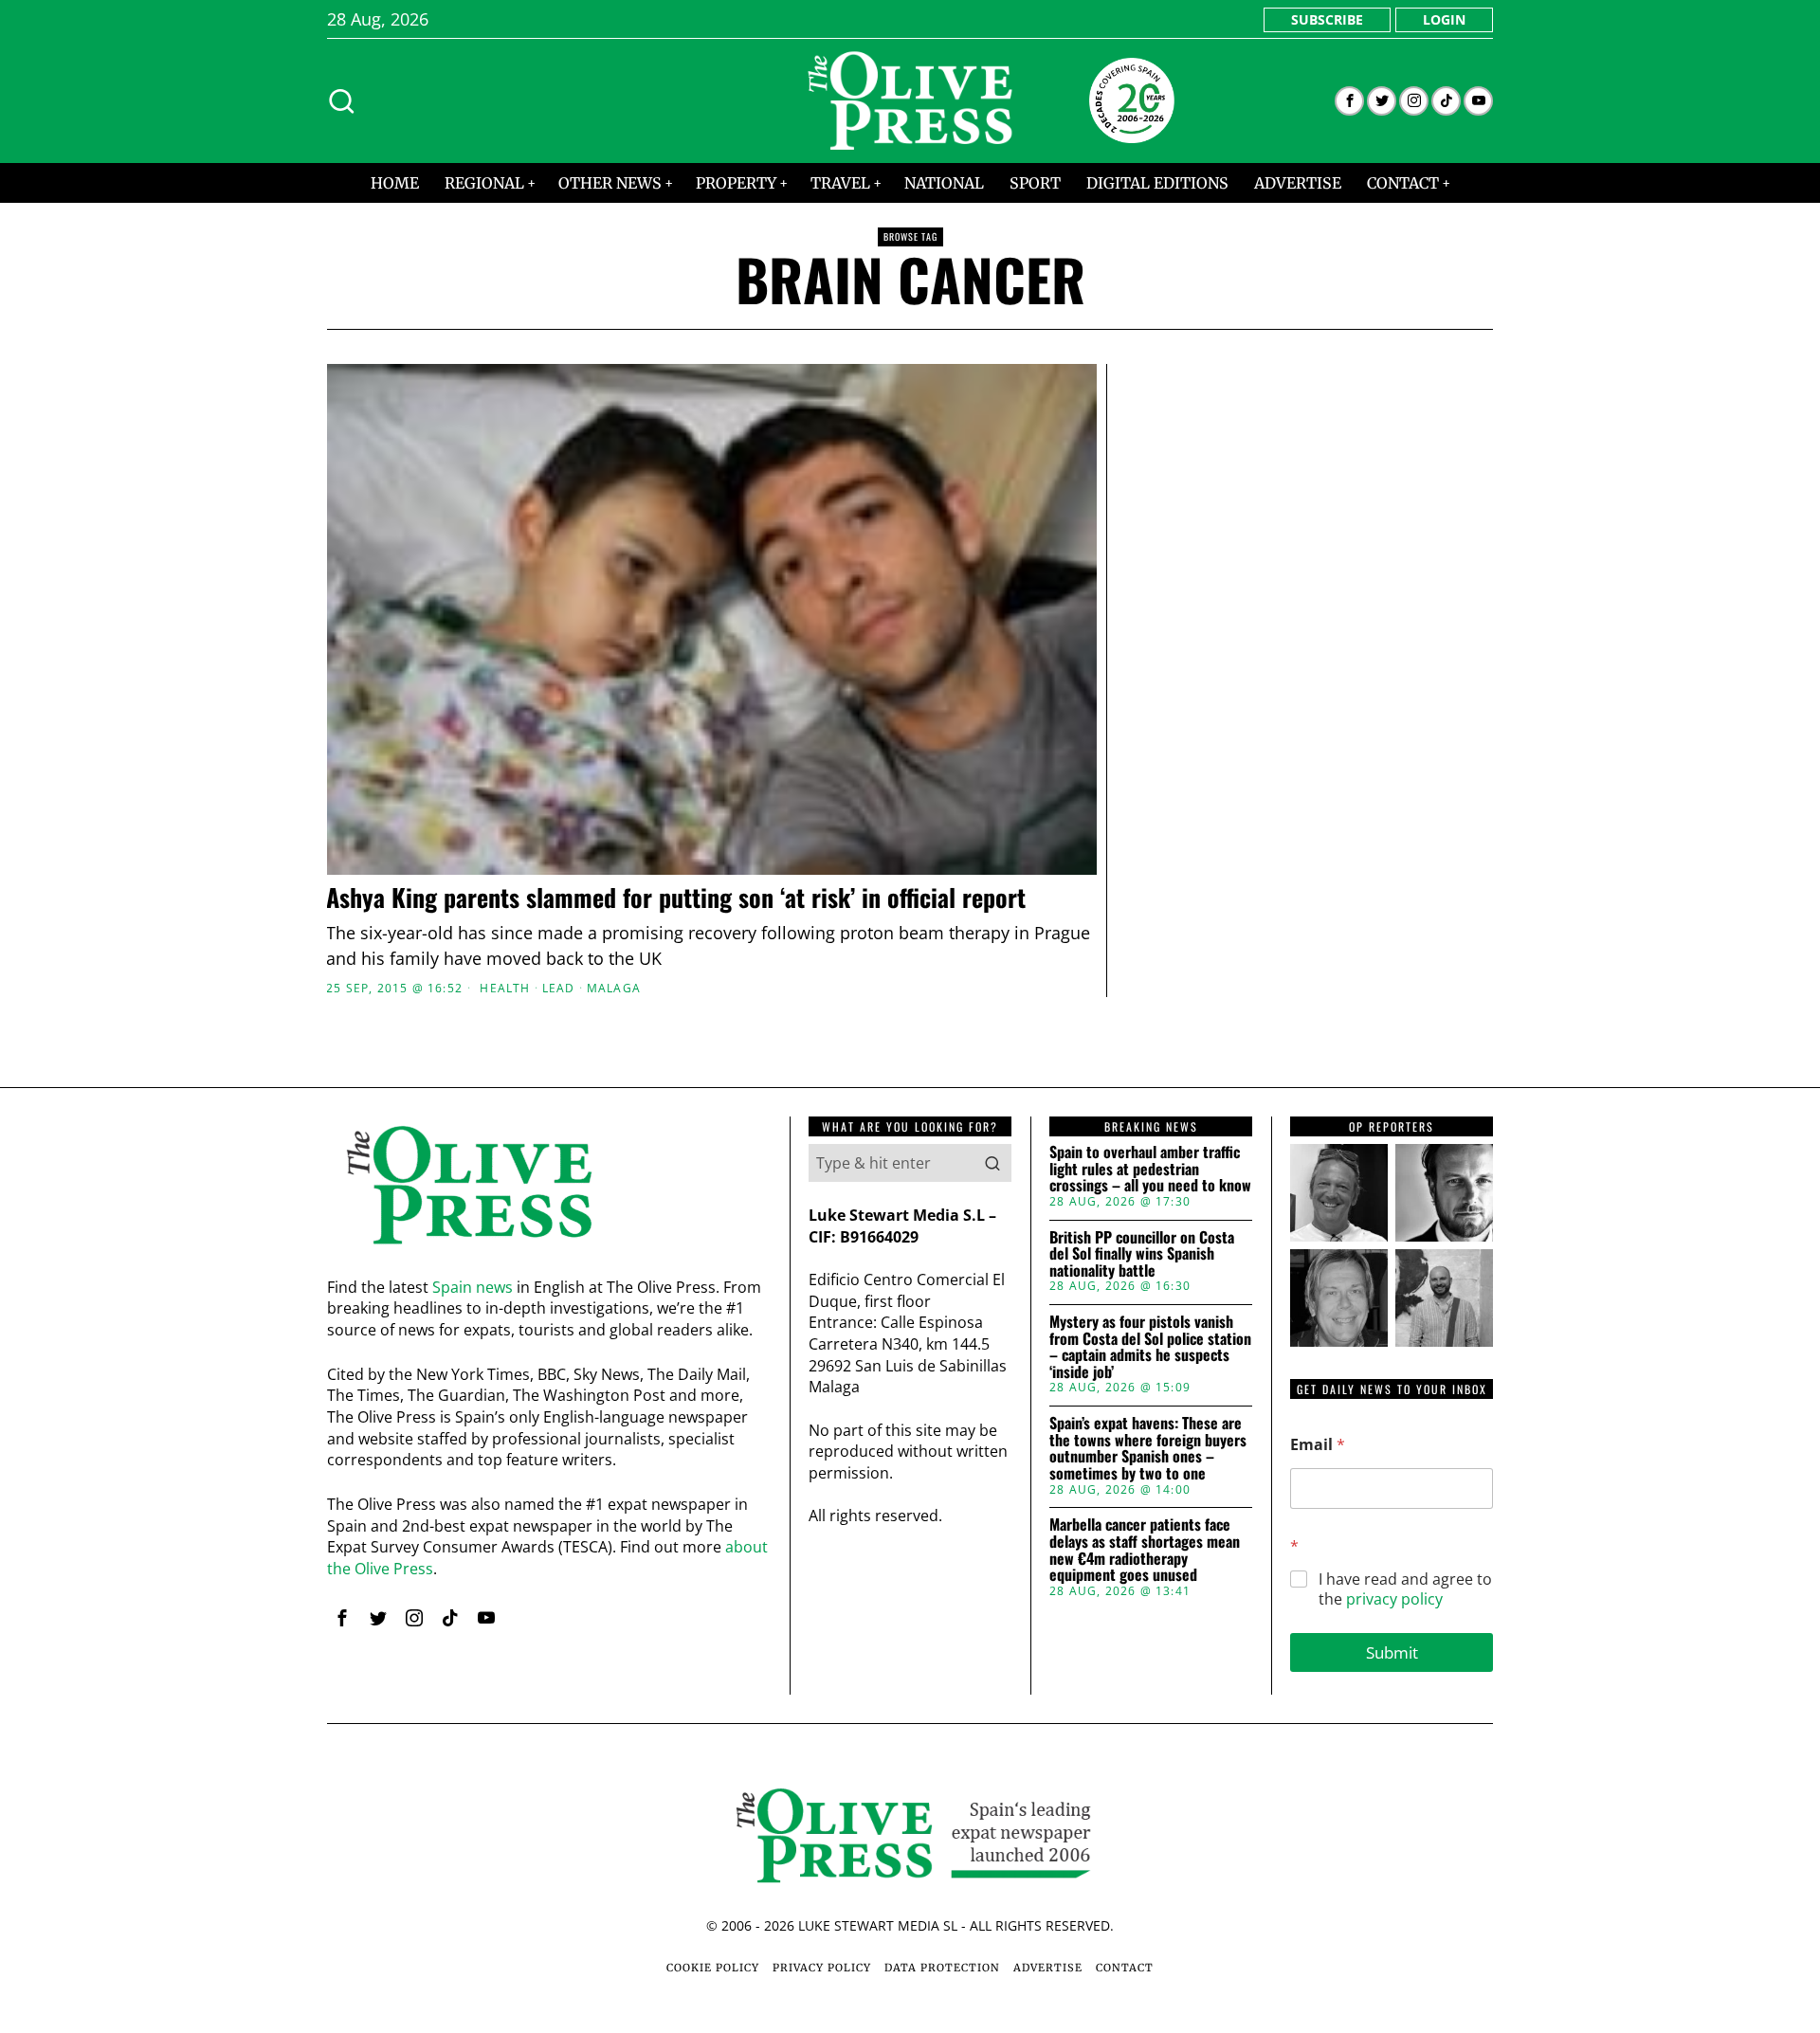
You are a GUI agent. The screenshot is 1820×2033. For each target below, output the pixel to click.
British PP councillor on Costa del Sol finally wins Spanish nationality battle (1142, 1254)
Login (1444, 19)
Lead (559, 989)
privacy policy (1394, 1599)
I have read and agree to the (1405, 1589)
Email (1318, 1445)
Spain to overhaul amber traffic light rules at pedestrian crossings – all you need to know (1150, 1169)
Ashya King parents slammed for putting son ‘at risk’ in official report (676, 898)
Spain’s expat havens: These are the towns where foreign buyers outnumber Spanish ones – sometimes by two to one (1148, 1448)
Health (505, 989)
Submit (1392, 1652)
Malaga (614, 989)
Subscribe (1327, 19)
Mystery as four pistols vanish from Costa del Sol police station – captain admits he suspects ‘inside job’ (1150, 1347)
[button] (992, 1163)
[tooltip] (1349, 101)
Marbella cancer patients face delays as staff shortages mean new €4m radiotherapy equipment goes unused (1145, 1550)
